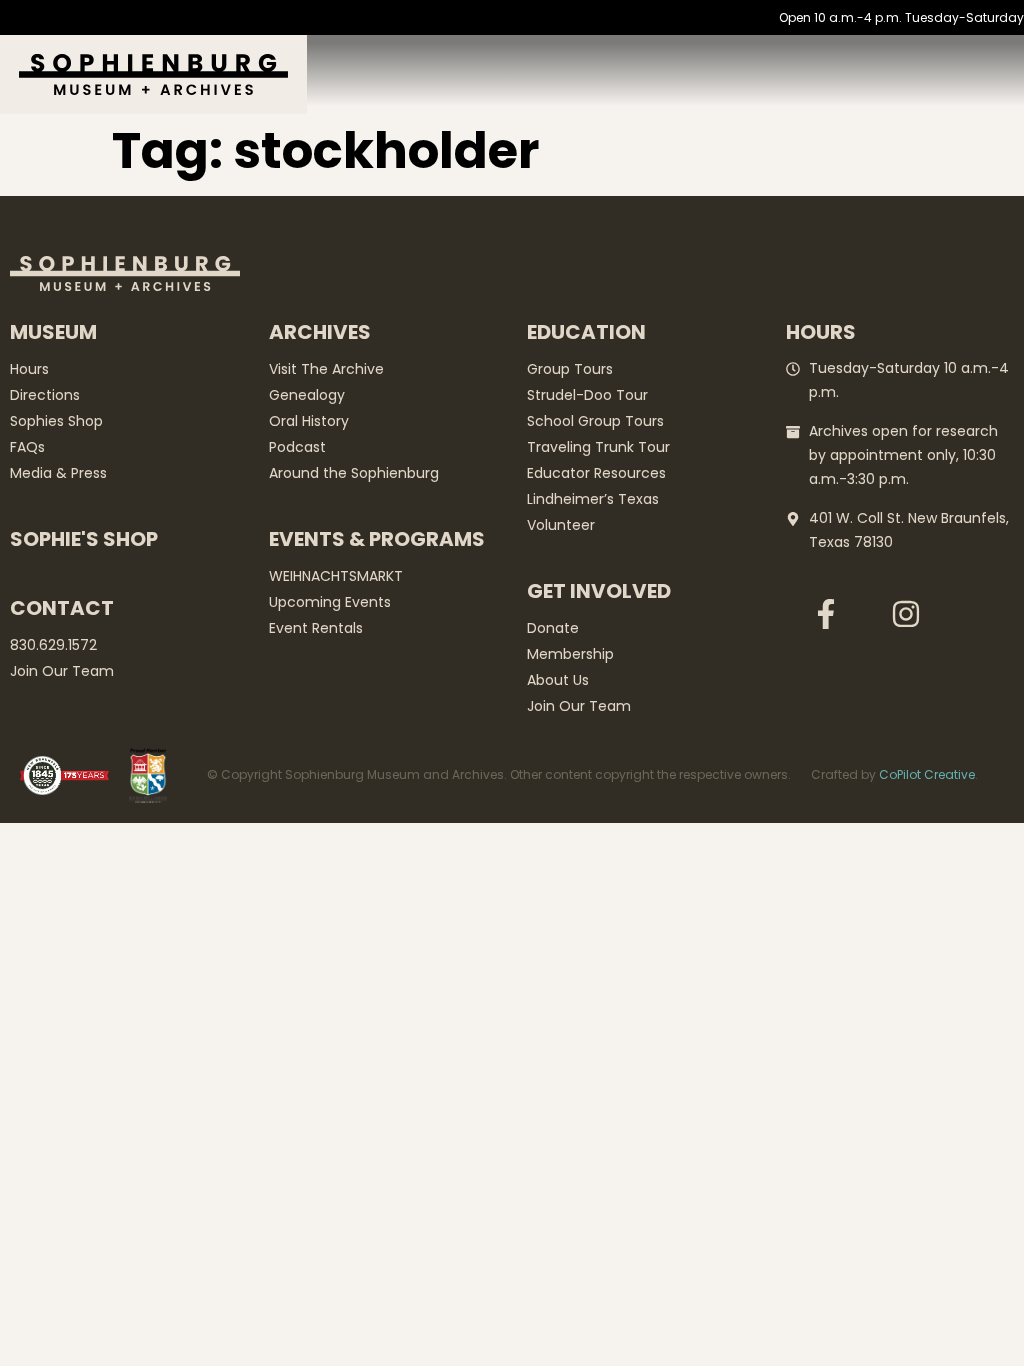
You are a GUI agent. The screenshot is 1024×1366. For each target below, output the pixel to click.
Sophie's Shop (84, 539)
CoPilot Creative (927, 774)
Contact (62, 608)
